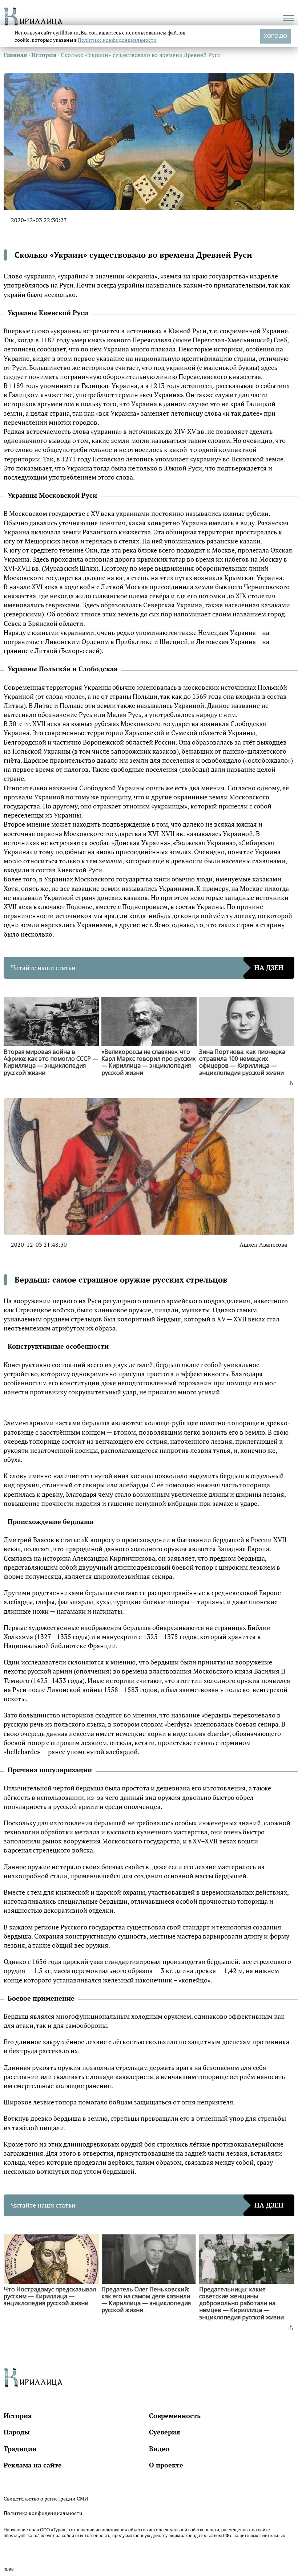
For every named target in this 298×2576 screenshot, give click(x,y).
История (18, 2416)
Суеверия (165, 2432)
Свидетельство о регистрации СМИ (46, 2498)
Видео (159, 2449)
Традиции (20, 2449)
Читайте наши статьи (147, 967)
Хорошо (275, 36)
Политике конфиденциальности (117, 40)
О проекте (166, 2465)
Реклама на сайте (33, 2465)
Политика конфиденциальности (43, 2513)
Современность (175, 2416)
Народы (17, 2432)
